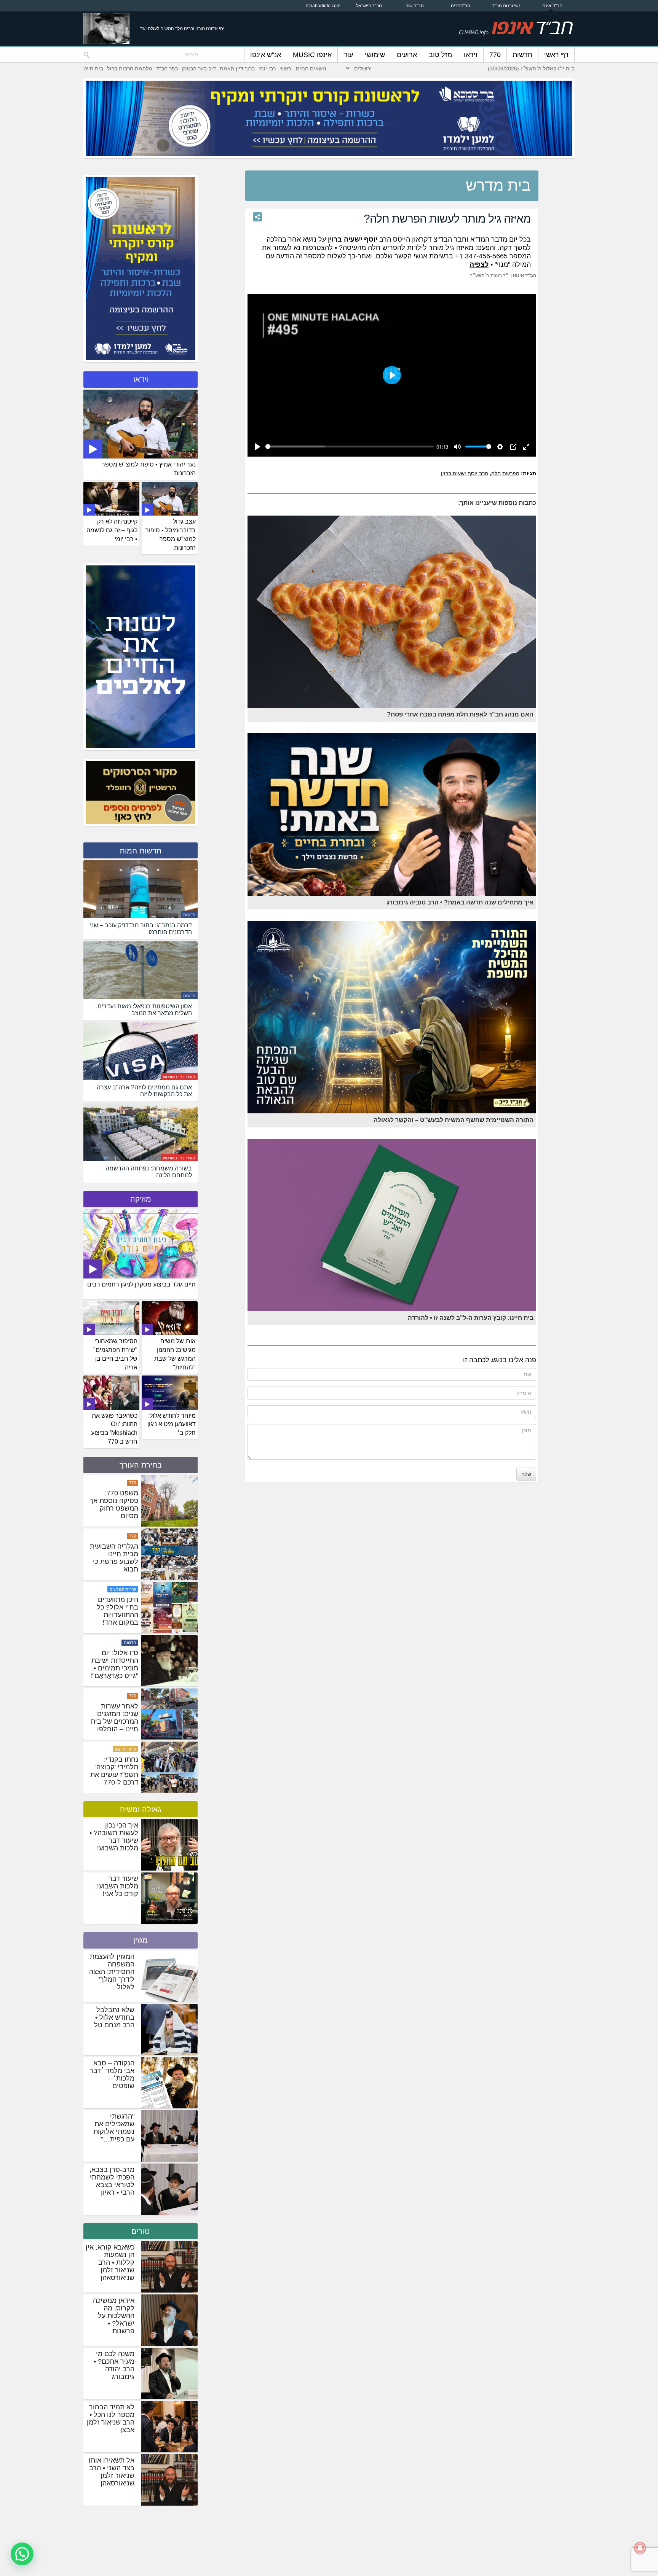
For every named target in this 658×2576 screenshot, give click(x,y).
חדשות (522, 55)
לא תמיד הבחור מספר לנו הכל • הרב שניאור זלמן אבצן (111, 2418)
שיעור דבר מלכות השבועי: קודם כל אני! (117, 1886)
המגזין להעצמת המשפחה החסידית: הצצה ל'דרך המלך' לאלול (112, 1972)
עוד (348, 55)
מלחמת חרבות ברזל (130, 68)
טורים (141, 2231)
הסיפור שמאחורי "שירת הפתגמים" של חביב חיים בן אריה (115, 1354)
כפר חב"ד (167, 68)
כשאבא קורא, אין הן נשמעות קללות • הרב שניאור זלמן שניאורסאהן (110, 2262)
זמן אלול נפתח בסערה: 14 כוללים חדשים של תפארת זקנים (117, 1562)
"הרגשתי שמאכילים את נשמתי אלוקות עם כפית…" (114, 2128)
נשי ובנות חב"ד (506, 6)
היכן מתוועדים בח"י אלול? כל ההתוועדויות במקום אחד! (117, 1718)
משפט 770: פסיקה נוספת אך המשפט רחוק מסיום (114, 1611)
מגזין (141, 1940)
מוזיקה (141, 1199)
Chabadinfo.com (323, 6)
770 (495, 55)
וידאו (471, 55)
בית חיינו (93, 68)
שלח (526, 1474)
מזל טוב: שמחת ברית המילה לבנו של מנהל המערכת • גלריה (115, 1505)
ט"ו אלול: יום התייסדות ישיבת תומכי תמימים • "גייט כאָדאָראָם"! (114, 1771)
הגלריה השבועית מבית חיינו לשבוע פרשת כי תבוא (114, 1664)
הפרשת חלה (505, 473)
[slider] (350, 447)
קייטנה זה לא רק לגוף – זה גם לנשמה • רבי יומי (112, 530)
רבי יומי (267, 68)
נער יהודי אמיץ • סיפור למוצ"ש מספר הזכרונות (149, 469)
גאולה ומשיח (141, 1809)
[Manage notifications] (640, 2548)
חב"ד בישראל (369, 6)
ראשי (285, 68)
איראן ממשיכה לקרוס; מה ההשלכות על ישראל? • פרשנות (114, 2316)
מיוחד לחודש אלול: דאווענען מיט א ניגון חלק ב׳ (172, 1424)
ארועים (407, 55)
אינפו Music (312, 55)
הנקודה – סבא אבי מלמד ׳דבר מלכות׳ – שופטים (112, 2074)
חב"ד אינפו (552, 6)
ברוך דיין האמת (237, 68)
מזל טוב (440, 55)
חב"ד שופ (415, 6)
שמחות (129, 1483)
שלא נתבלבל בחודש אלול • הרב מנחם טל (114, 2017)
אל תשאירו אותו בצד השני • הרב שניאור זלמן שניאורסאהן (112, 2472)
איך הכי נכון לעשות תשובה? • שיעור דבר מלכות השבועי (114, 1837)
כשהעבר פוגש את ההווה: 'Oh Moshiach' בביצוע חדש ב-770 (114, 1429)
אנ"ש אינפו (266, 55)
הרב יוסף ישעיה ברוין (465, 473)
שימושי (375, 55)
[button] (22, 2554)
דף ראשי (556, 55)
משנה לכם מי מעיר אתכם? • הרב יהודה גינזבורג (114, 2365)
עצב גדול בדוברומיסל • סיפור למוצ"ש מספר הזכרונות (171, 535)
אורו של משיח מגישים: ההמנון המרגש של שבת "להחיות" (175, 1354)
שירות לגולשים (123, 1696)
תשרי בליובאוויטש (179, 1077)
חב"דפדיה (461, 6)
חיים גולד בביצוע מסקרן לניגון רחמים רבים (141, 1284)
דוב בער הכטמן (199, 68)
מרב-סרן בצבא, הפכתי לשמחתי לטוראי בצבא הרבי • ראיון (112, 2181)
